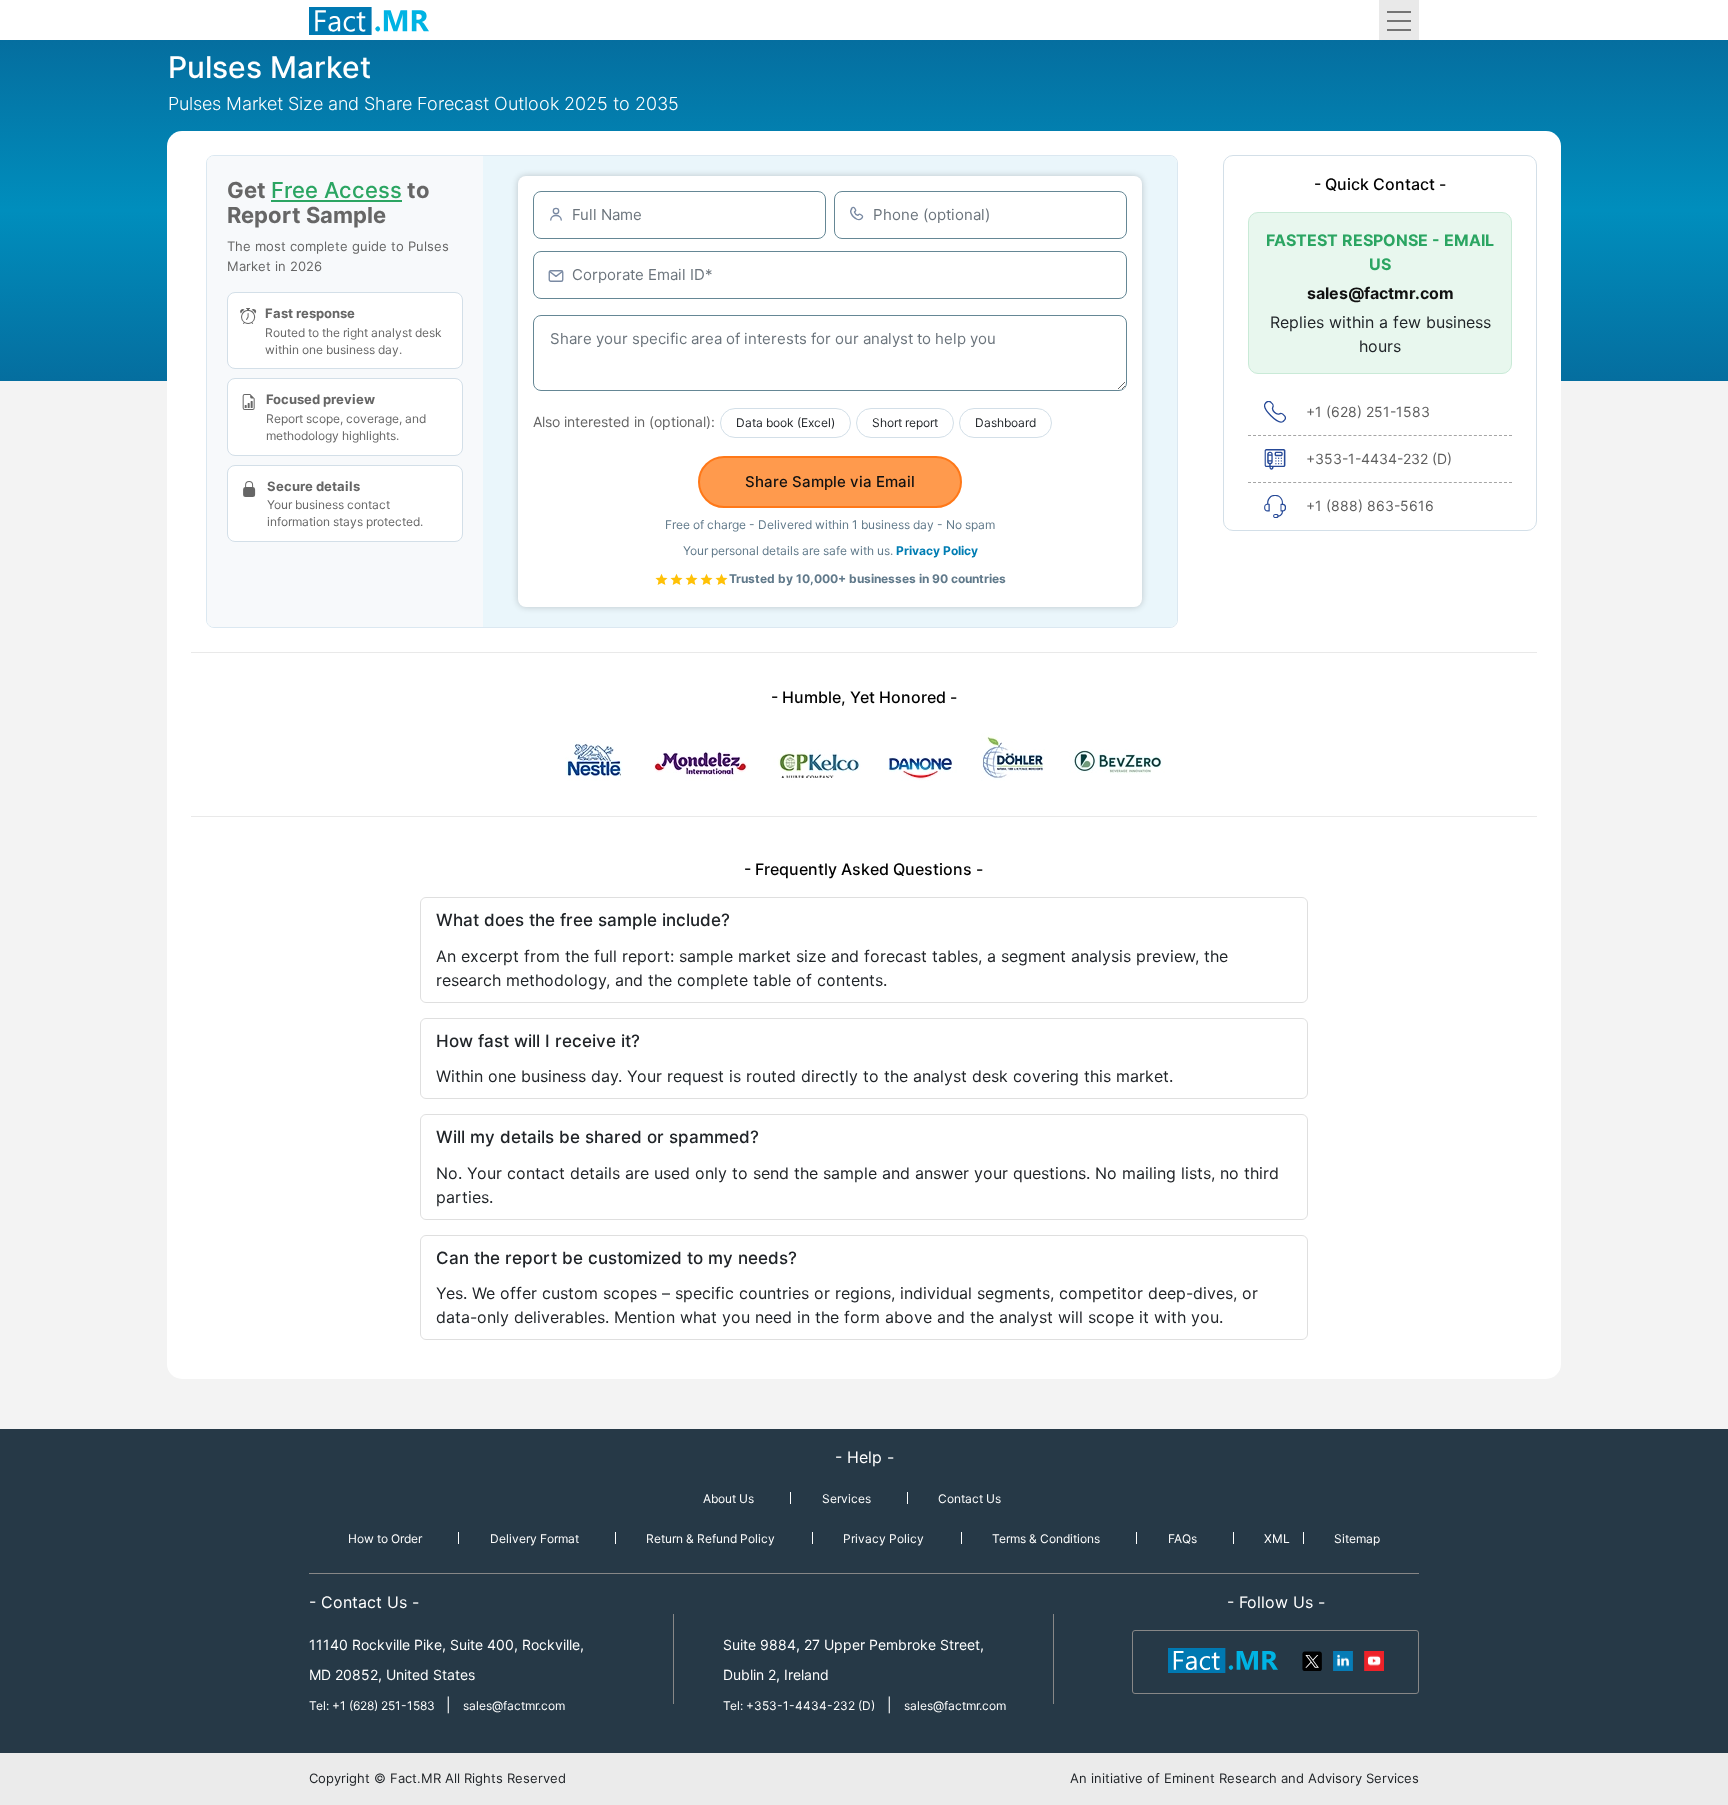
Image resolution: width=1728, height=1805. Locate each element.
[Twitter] (1313, 1659)
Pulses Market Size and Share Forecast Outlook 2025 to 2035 (423, 103)
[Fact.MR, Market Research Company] (369, 20)
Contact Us (969, 1498)
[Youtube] (1373, 1659)
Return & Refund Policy (710, 1538)
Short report (905, 422)
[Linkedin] (1343, 1659)
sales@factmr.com (1380, 293)
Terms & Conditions (1046, 1538)
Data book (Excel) (785, 422)
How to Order (385, 1538)
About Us (728, 1498)
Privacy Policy (937, 550)
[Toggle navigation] (1399, 20)
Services (846, 1498)
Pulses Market (269, 67)
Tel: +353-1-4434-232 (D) (799, 1705)
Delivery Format (534, 1538)
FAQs (1182, 1538)
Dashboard (1005, 422)
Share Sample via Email (830, 481)
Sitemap (1357, 1538)
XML (1277, 1538)
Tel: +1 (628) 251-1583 (373, 1705)
